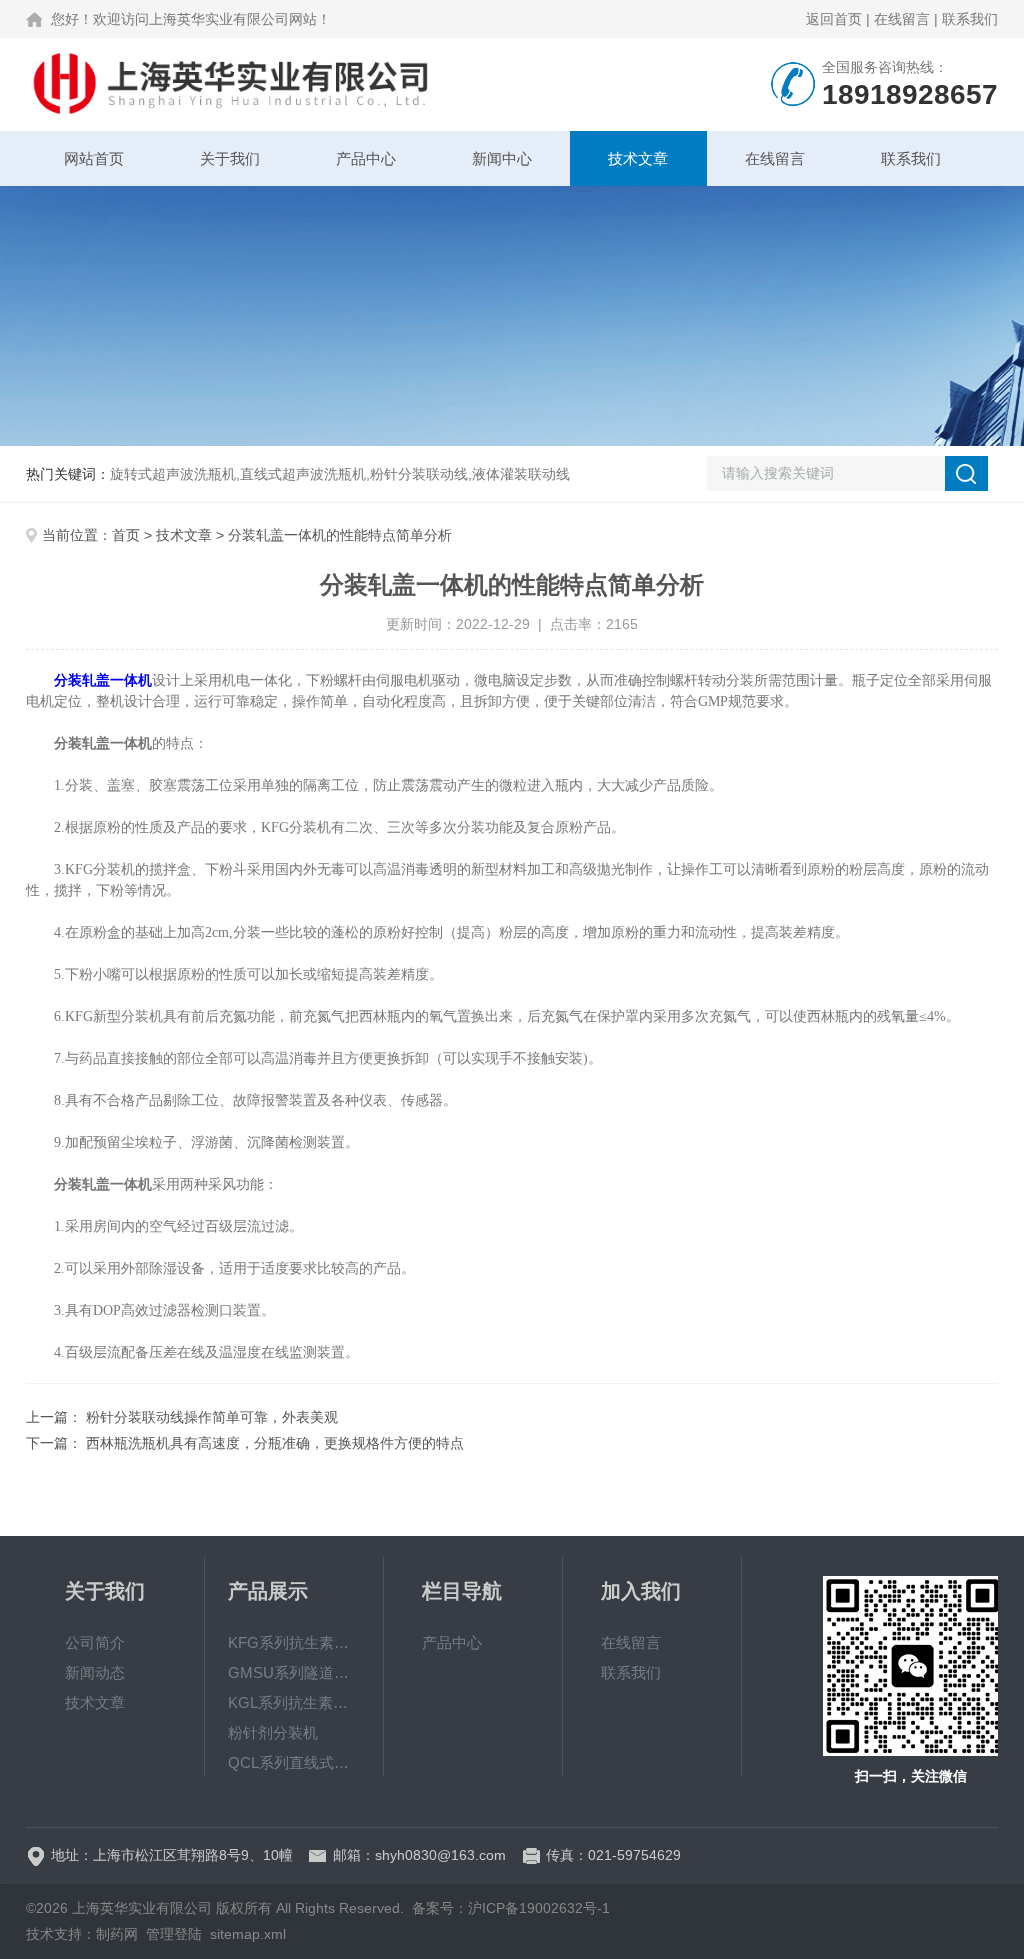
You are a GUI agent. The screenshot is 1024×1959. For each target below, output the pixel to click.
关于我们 (230, 158)
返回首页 (834, 19)
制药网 (117, 1934)
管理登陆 (174, 1934)
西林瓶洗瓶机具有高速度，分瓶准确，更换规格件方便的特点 (275, 1443)
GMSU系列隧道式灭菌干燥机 (293, 1672)
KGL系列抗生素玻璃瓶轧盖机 (293, 1702)
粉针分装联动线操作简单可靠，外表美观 (212, 1417)
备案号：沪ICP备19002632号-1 (511, 1908)
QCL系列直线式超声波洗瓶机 (293, 1762)
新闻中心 (502, 158)
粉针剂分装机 (273, 1732)
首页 (126, 535)
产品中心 (366, 158)
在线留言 (902, 19)
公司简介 (95, 1642)
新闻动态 (95, 1672)
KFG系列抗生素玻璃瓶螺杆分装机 (293, 1642)
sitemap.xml (248, 1934)
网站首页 (94, 158)
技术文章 (638, 158)
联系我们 (970, 19)
